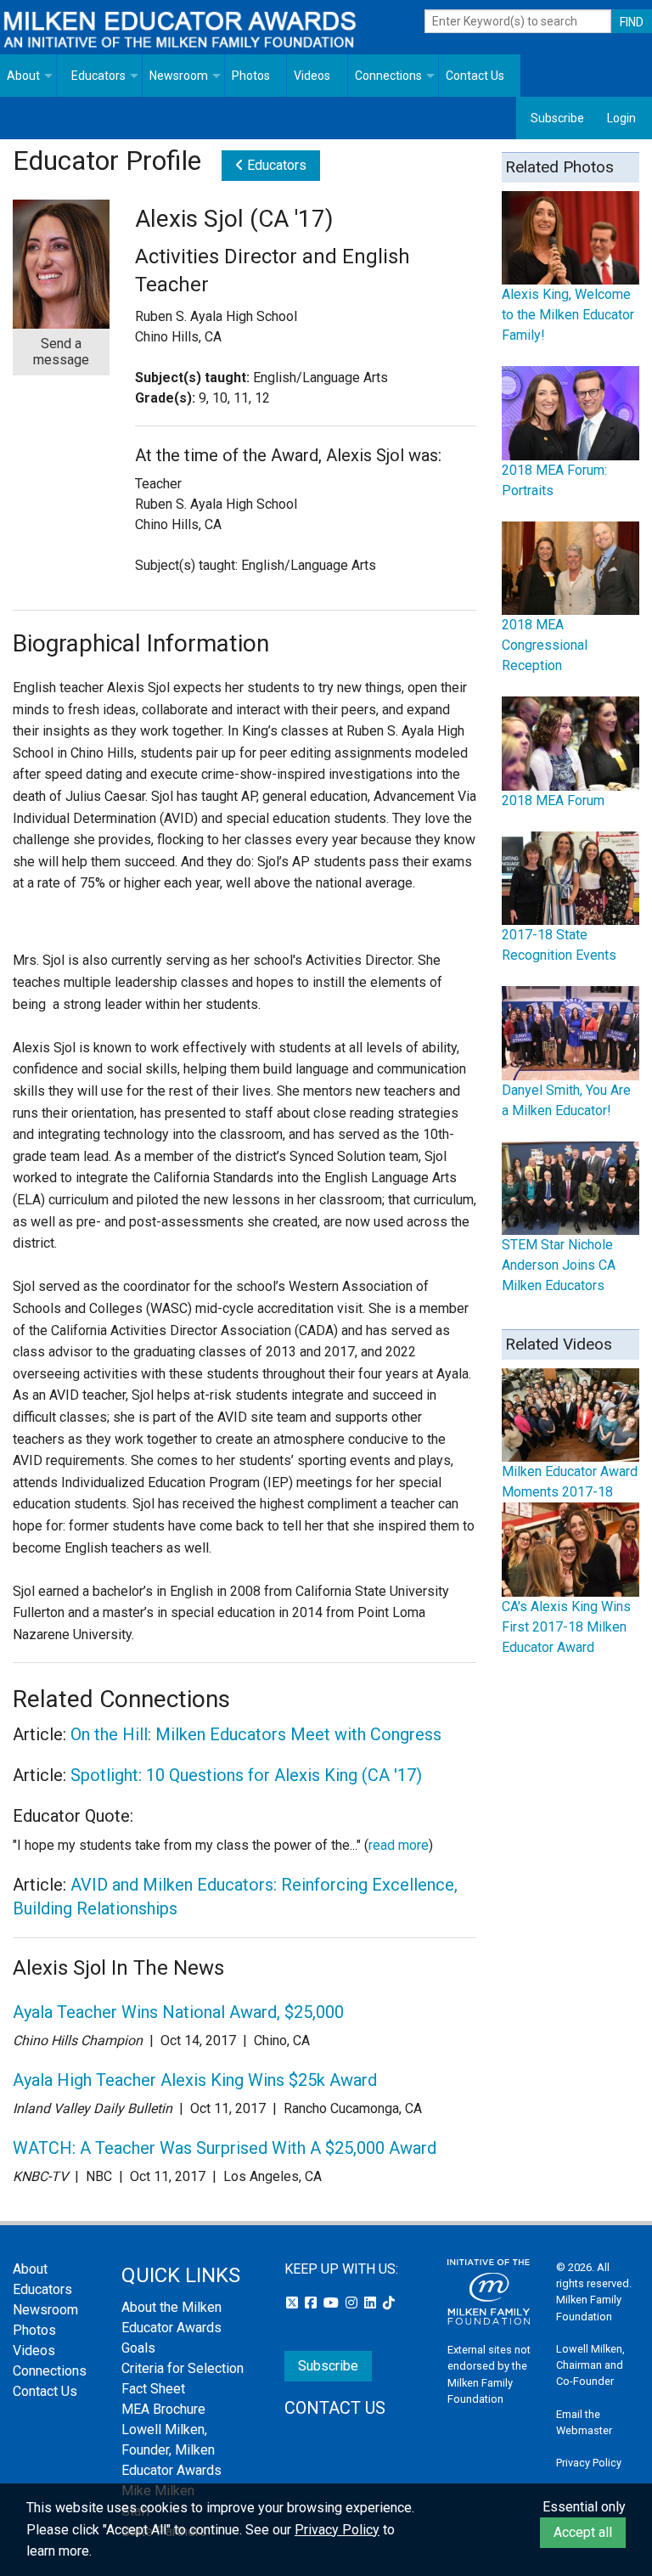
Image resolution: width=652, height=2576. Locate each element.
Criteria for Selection (183, 2368)
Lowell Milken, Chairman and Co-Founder (590, 2365)
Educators (98, 76)
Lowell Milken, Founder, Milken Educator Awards (171, 2450)
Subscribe (557, 118)
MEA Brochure (163, 2409)
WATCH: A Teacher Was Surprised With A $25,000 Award (225, 2148)
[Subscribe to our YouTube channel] (333, 2303)
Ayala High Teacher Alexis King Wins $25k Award (195, 2080)
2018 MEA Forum (553, 800)
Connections (388, 76)
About (23, 76)
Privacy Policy (589, 2463)
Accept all (583, 2532)
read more (399, 1845)
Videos (312, 76)
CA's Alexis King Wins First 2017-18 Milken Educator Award (566, 1627)
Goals (138, 2348)
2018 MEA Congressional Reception (545, 645)
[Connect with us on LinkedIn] (372, 2303)
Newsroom (179, 76)
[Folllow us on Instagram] (353, 2303)
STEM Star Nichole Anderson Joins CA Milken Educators (559, 1265)
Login (621, 118)
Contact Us (475, 76)
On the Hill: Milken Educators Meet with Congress (256, 1734)
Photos (251, 76)
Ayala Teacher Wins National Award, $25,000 (178, 2012)
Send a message (61, 352)
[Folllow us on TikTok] (389, 2303)
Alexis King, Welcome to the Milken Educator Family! (568, 315)
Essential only (584, 2507)
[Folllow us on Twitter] (294, 2303)
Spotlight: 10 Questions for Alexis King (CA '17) (246, 1775)
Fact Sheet (153, 2389)
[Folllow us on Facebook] (312, 2303)
